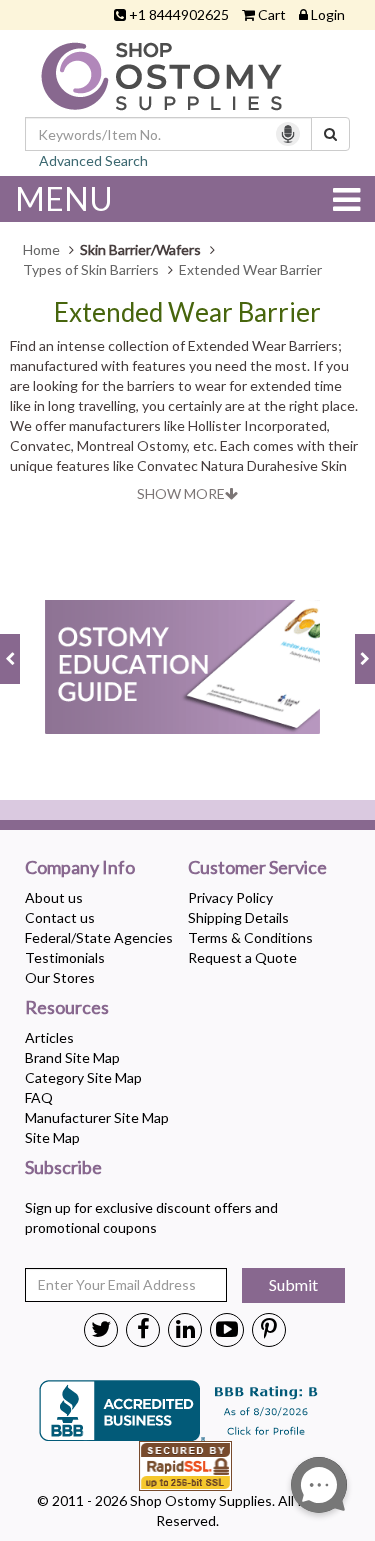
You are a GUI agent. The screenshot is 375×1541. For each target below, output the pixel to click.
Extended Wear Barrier (187, 312)
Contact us (60, 917)
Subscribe (63, 1168)
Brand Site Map (72, 1057)
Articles (49, 1037)
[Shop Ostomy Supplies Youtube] (227, 1328)
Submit (293, 1284)
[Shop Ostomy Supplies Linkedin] (185, 1328)
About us (54, 897)
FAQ (39, 1097)
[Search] (330, 134)
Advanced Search (93, 160)
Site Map (52, 1137)
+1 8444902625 (179, 14)
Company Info (80, 868)
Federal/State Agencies (99, 937)
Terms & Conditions (250, 937)
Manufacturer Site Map (97, 1117)
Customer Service (257, 868)
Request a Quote (242, 957)
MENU (64, 198)
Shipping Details (238, 917)
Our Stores (60, 977)
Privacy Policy (230, 897)
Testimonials (65, 957)
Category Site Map (83, 1077)
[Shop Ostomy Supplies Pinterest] (269, 1328)
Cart (272, 14)
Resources (67, 1008)
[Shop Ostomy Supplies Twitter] (101, 1328)
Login (328, 14)
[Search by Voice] (288, 134)
